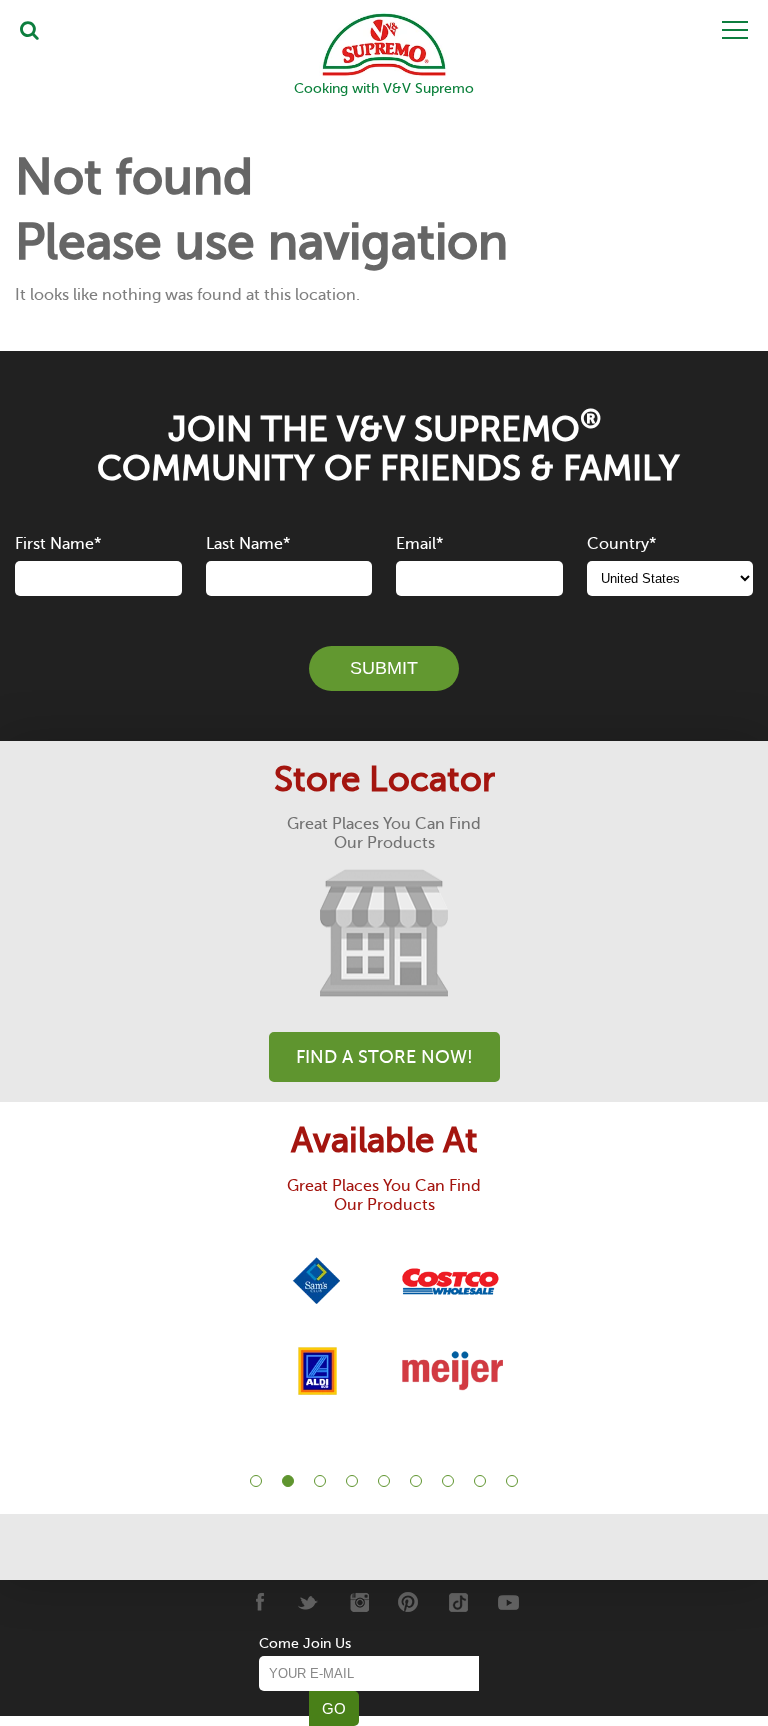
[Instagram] (358, 1602)
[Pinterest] (408, 1602)
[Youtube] (508, 1602)
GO (334, 1708)
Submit (384, 668)
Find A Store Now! (384, 1057)
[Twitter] (308, 1602)
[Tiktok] (458, 1602)
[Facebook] (258, 1602)
